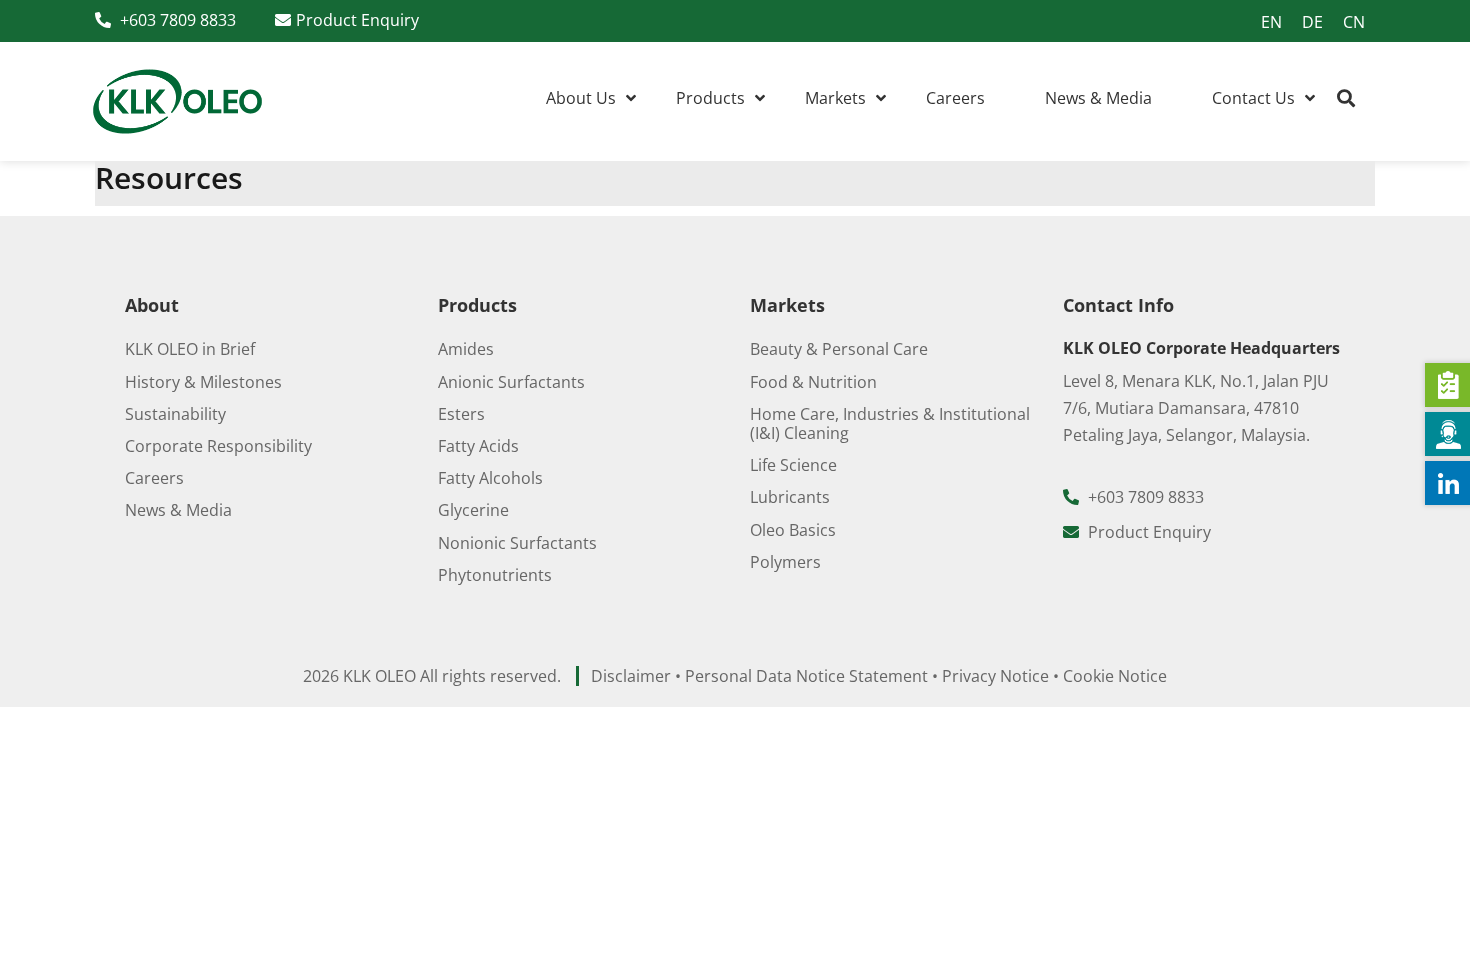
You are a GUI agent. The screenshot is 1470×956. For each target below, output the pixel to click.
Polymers (785, 562)
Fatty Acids (478, 446)
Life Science (793, 465)
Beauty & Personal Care (839, 349)
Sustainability (175, 414)
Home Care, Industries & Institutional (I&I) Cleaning (890, 423)
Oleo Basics (793, 530)
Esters (461, 414)
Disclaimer (631, 676)
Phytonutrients (495, 575)
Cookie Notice (1115, 676)
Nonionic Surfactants (517, 543)
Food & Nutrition (813, 382)
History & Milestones (203, 382)
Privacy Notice (995, 676)
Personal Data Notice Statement (806, 676)
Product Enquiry (357, 20)
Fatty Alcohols (490, 478)
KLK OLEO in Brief (190, 349)
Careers (154, 478)
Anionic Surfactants (511, 382)
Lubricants (790, 497)
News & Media (178, 510)
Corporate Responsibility (218, 446)
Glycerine (473, 510)
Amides (466, 349)
